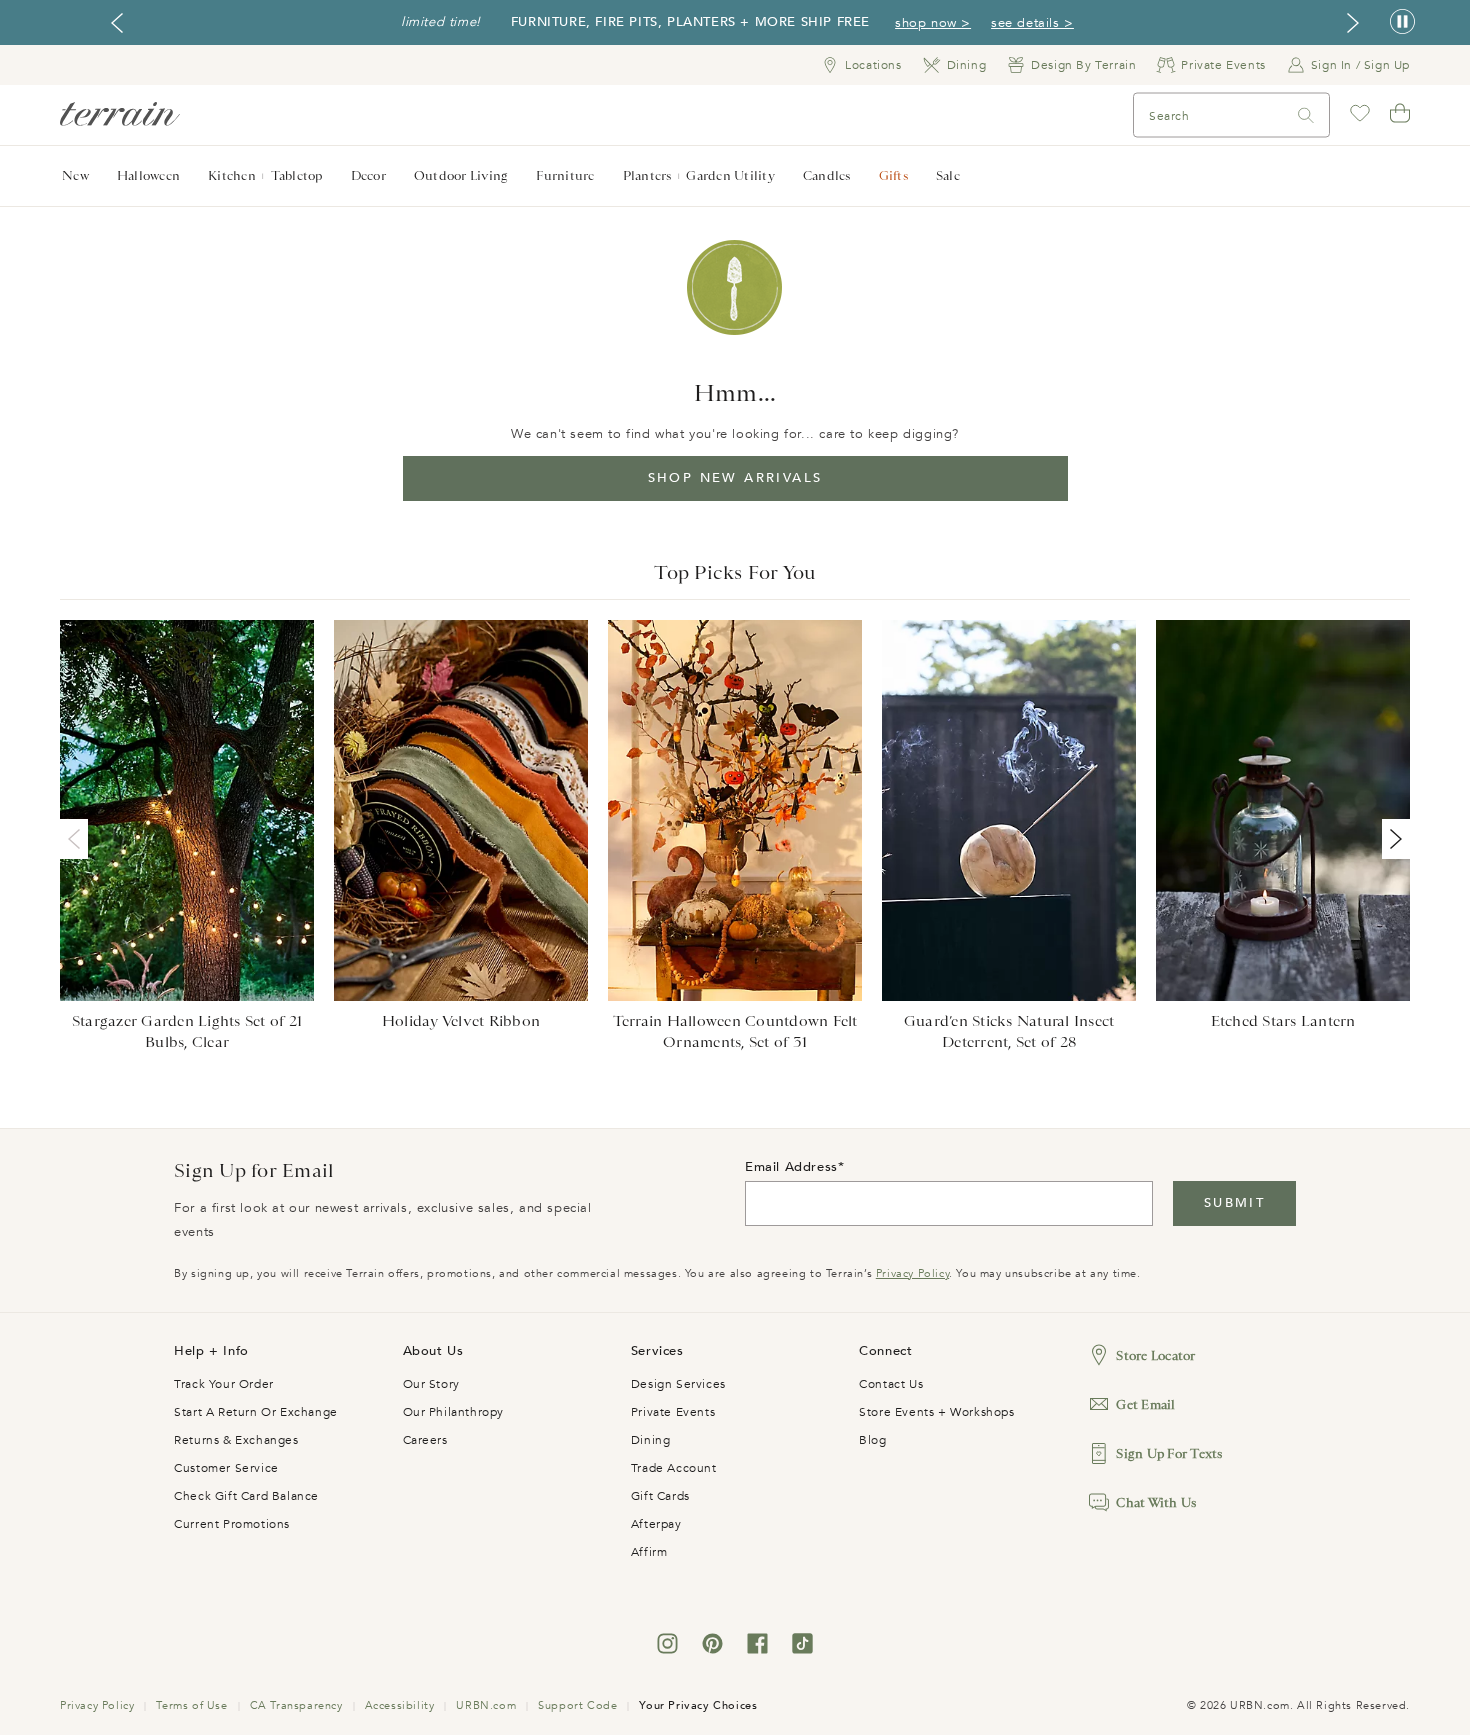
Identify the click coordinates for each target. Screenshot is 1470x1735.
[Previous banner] (117, 23)
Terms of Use (191, 1705)
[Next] (1392, 839)
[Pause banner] (1402, 22)
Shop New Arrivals (735, 478)
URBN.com (486, 1705)
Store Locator (1155, 1355)
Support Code (577, 1705)
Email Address (791, 1167)
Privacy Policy (912, 1273)
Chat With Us (1156, 1502)
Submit (1234, 1203)
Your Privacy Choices (698, 1705)
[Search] (1306, 115)
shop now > (933, 23)
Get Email (1145, 1404)
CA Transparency (296, 1705)
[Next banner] (1353, 23)
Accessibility (400, 1705)
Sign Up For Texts (1169, 1453)
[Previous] (78, 839)
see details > (1032, 23)
